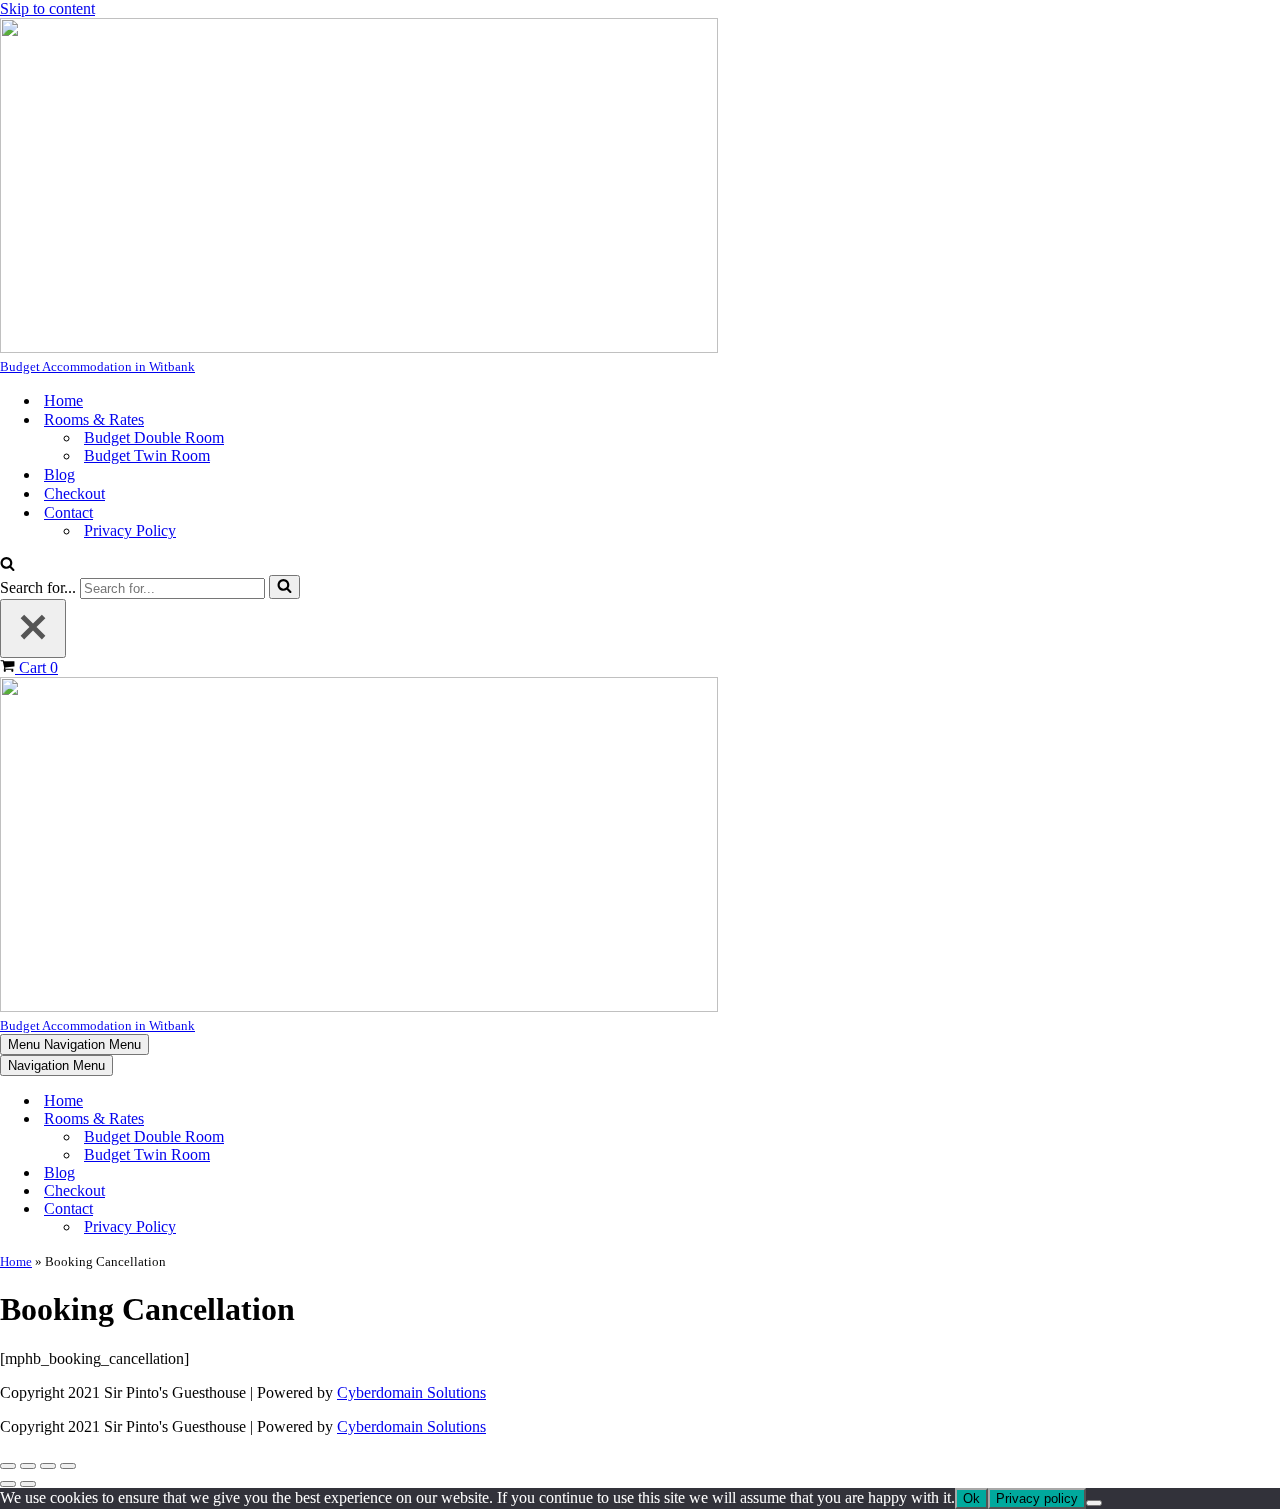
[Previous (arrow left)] (8, 1484)
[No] (1094, 1503)
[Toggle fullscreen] (28, 1466)
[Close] (33, 628)
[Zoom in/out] (8, 1466)
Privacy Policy (130, 530)
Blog (59, 474)
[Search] (7, 565)
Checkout (74, 493)
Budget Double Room (154, 437)
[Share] (48, 1466)
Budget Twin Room (147, 455)
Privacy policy (1037, 1498)
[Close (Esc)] (68, 1466)
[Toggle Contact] (350, 1209)
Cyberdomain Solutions (411, 1392)
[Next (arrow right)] (28, 1484)
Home (63, 400)
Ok (971, 1498)
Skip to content (47, 8)
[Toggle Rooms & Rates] (350, 1119)
